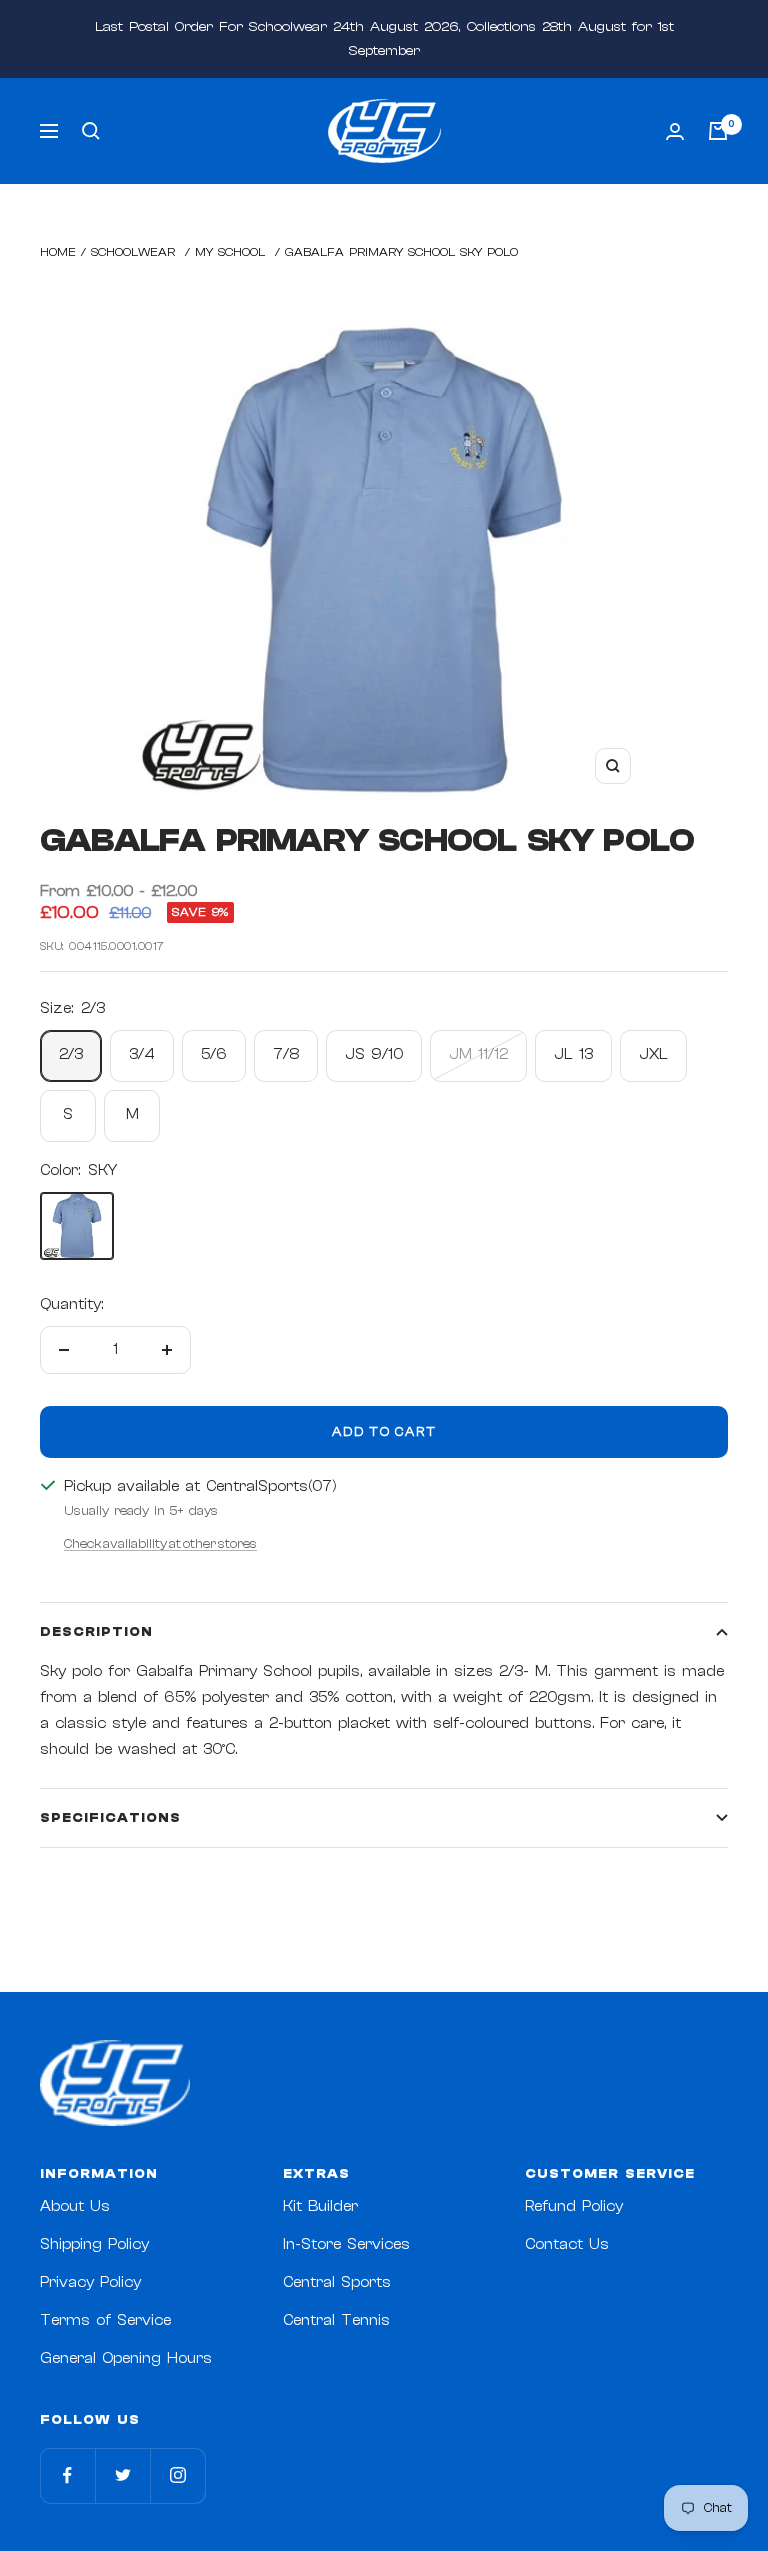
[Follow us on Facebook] (67, 2475)
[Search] (91, 131)
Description (96, 1631)
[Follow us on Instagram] (177, 2475)
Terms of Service (105, 2320)
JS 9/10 (374, 1054)
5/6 (214, 1054)
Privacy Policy (90, 2282)
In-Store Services (346, 2244)
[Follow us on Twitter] (122, 2475)
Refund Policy (574, 2206)
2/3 (71, 1054)
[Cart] (718, 131)
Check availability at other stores (160, 1543)
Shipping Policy (94, 2244)
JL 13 (573, 1054)
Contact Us (567, 2244)
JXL (653, 1054)
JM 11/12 (478, 1054)
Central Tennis (336, 2320)
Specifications (110, 1817)
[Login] (675, 131)
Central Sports (337, 2282)
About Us (75, 2206)
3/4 (142, 1054)
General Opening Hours (126, 2358)
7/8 (286, 1054)
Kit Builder (320, 2206)
